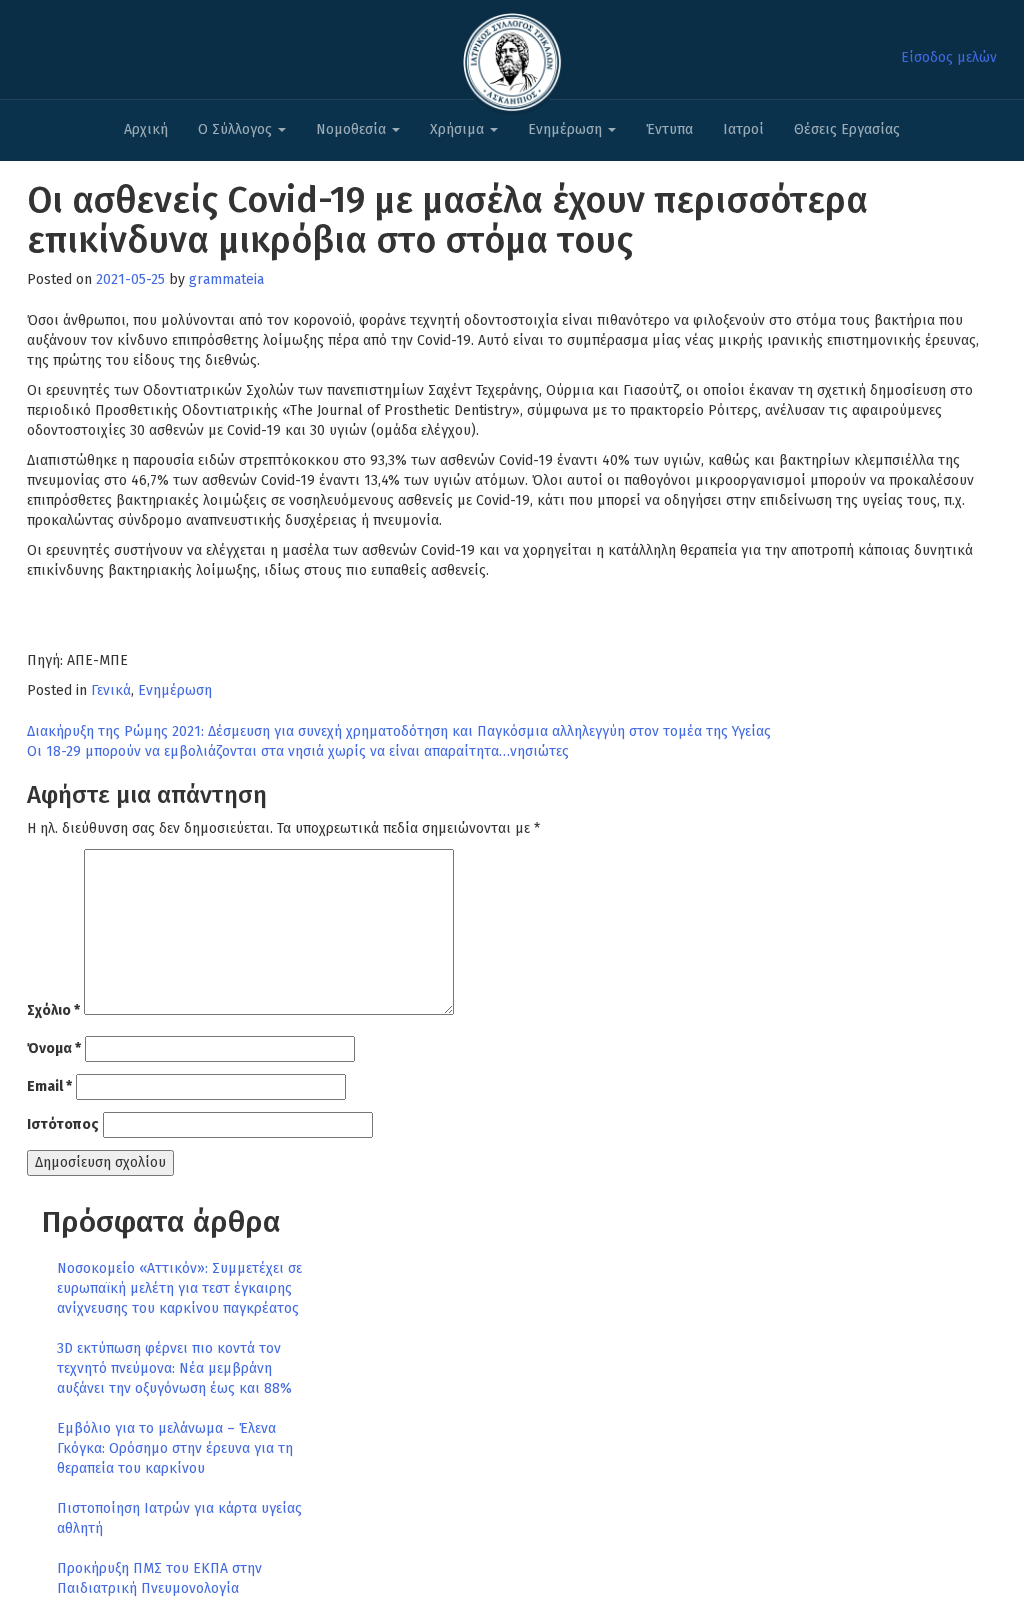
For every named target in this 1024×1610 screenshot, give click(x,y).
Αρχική (146, 129)
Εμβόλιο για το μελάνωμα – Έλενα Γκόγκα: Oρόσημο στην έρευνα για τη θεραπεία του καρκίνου (175, 1448)
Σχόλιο (53, 1010)
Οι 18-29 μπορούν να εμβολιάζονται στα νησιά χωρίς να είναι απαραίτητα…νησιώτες (298, 751)
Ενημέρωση (567, 129)
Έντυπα (669, 129)
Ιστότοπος (63, 1124)
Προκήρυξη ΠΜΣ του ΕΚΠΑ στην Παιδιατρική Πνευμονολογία (159, 1578)
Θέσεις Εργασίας (847, 129)
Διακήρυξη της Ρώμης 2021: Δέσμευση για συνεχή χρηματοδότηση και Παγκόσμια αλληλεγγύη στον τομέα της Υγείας (399, 731)
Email (49, 1086)
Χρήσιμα (459, 129)
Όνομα (54, 1048)
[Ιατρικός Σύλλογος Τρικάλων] (512, 56)
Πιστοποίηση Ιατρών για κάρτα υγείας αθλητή (179, 1518)
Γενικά (111, 690)
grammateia (226, 279)
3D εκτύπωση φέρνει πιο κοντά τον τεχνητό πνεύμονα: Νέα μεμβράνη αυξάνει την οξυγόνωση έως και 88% (174, 1368)
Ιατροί (743, 129)
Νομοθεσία (353, 129)
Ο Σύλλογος (237, 129)
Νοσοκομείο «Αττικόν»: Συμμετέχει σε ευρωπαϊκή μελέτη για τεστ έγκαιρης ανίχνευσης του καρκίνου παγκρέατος (179, 1288)
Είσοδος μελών (949, 57)
